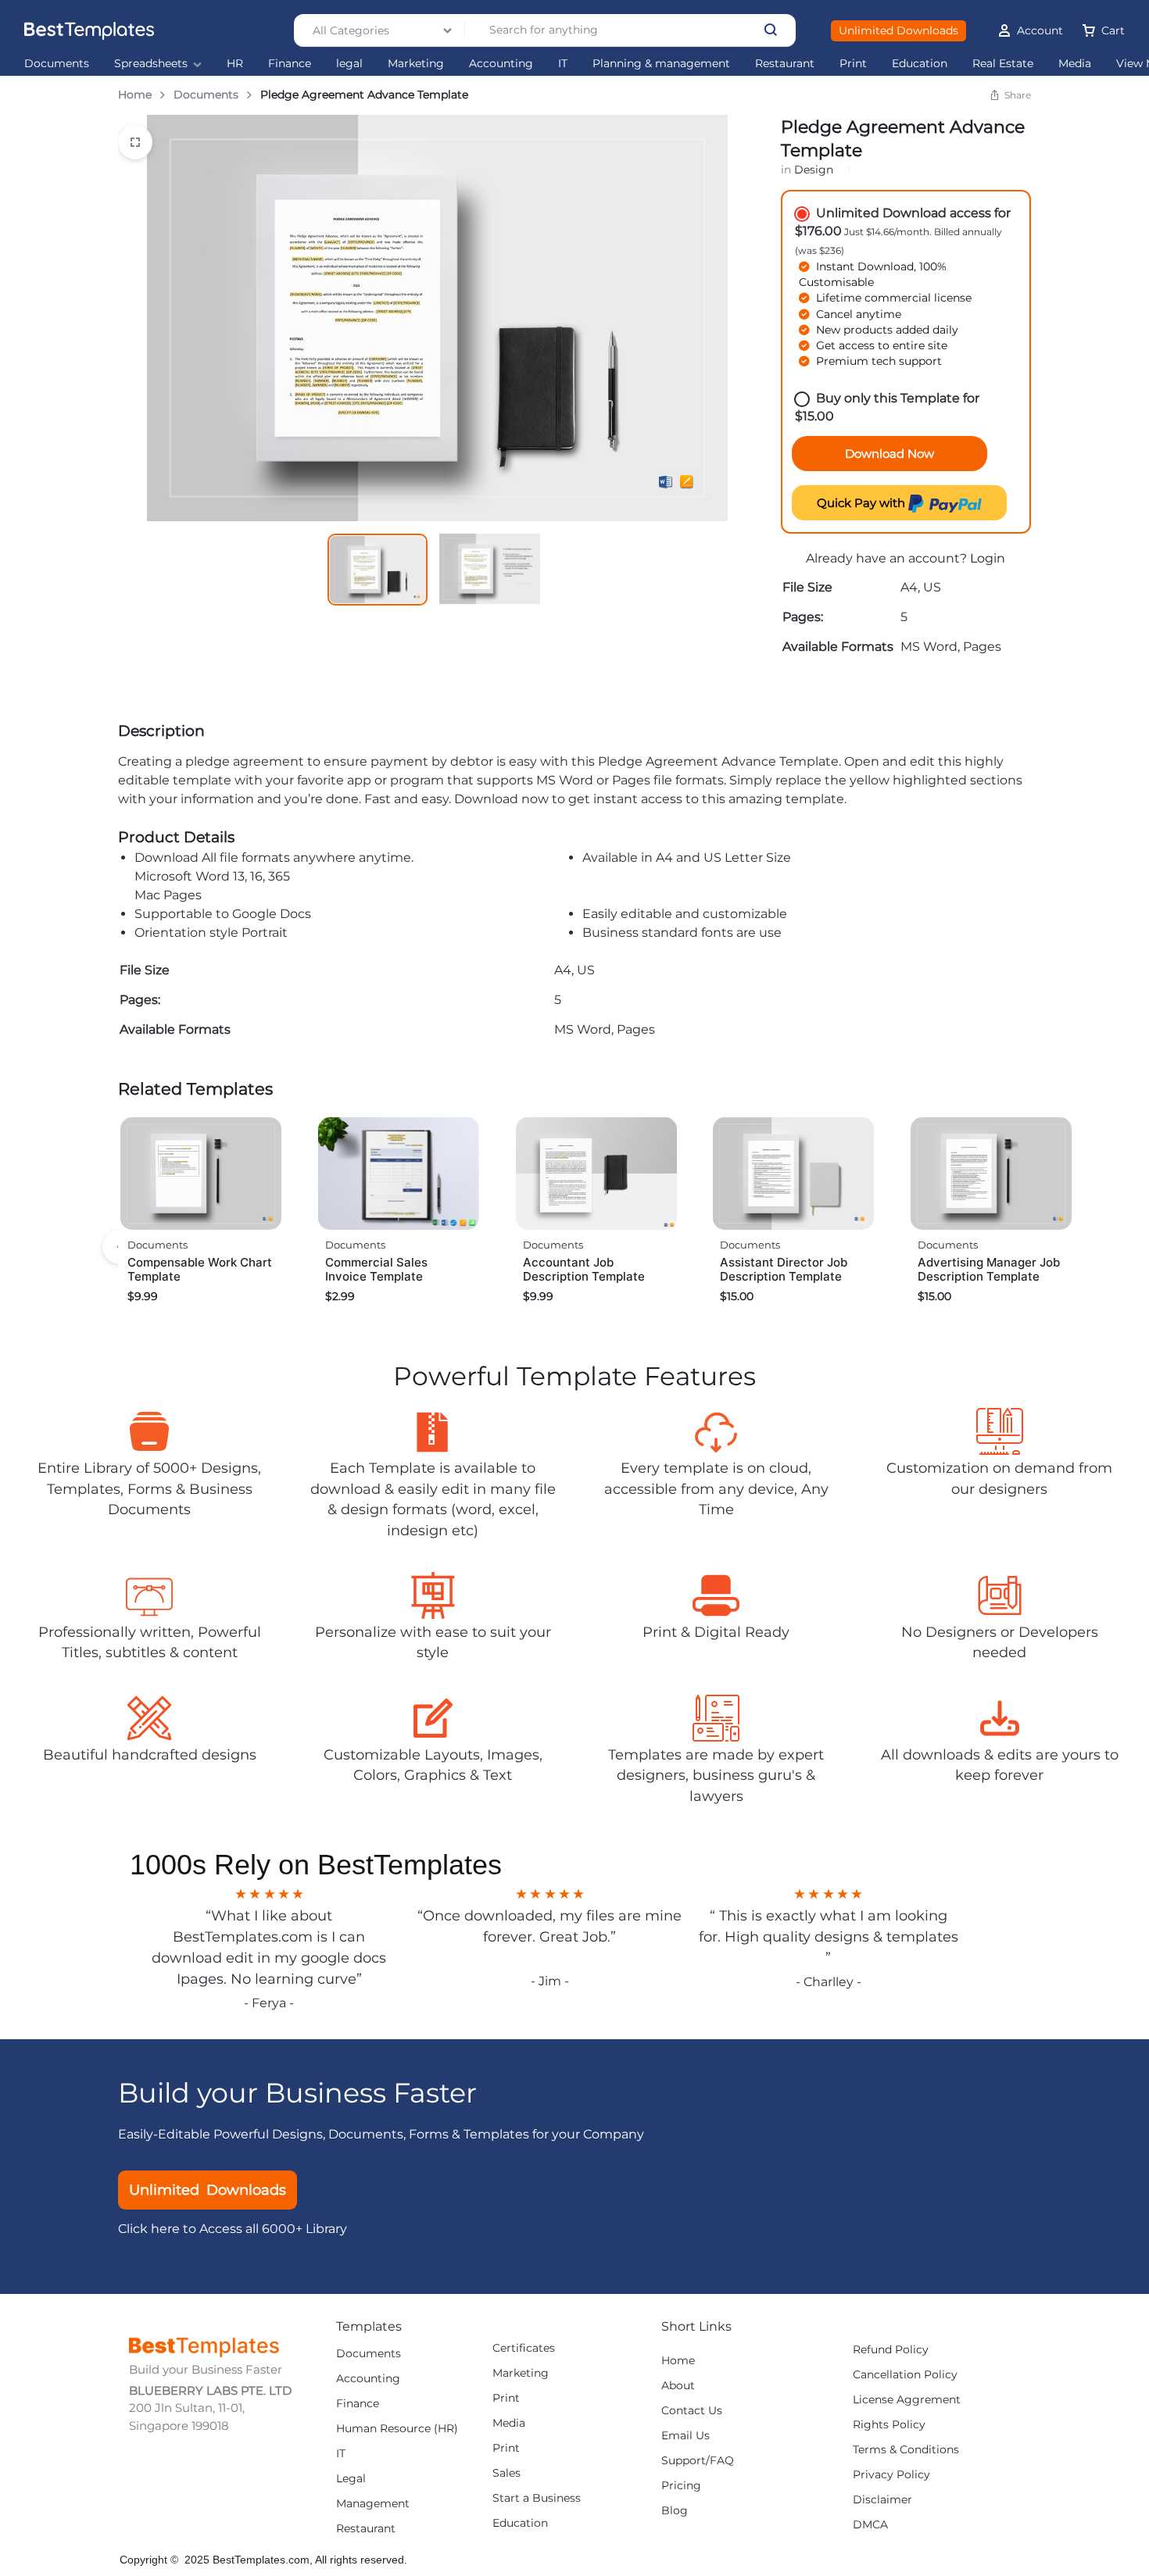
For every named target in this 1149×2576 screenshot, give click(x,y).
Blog (675, 2511)
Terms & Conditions (906, 2450)
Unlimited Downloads (898, 30)
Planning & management (661, 64)
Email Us (685, 2436)
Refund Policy (891, 2350)
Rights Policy (889, 2425)
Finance (290, 64)
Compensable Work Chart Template (200, 1269)
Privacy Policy (891, 2475)
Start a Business (537, 2498)
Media (1075, 64)
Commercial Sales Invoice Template (376, 1269)
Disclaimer (882, 2500)
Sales (506, 2473)
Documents (57, 64)
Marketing (416, 64)
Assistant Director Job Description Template (784, 1269)
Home (135, 95)
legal (349, 64)
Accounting (501, 64)
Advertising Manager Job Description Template (989, 1269)
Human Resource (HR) (397, 2429)
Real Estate (1003, 64)
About (678, 2386)
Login (988, 558)
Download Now (889, 454)
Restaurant (785, 64)
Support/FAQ (698, 2461)
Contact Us (692, 2411)
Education (920, 64)
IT (563, 64)
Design (814, 170)
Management (373, 2504)
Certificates (524, 2348)
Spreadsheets (151, 64)
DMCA (870, 2525)
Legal (351, 2479)
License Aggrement (907, 2400)
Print (853, 64)
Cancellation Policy (905, 2375)
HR (235, 64)
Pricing (681, 2486)
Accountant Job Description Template (584, 1269)
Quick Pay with (863, 503)
